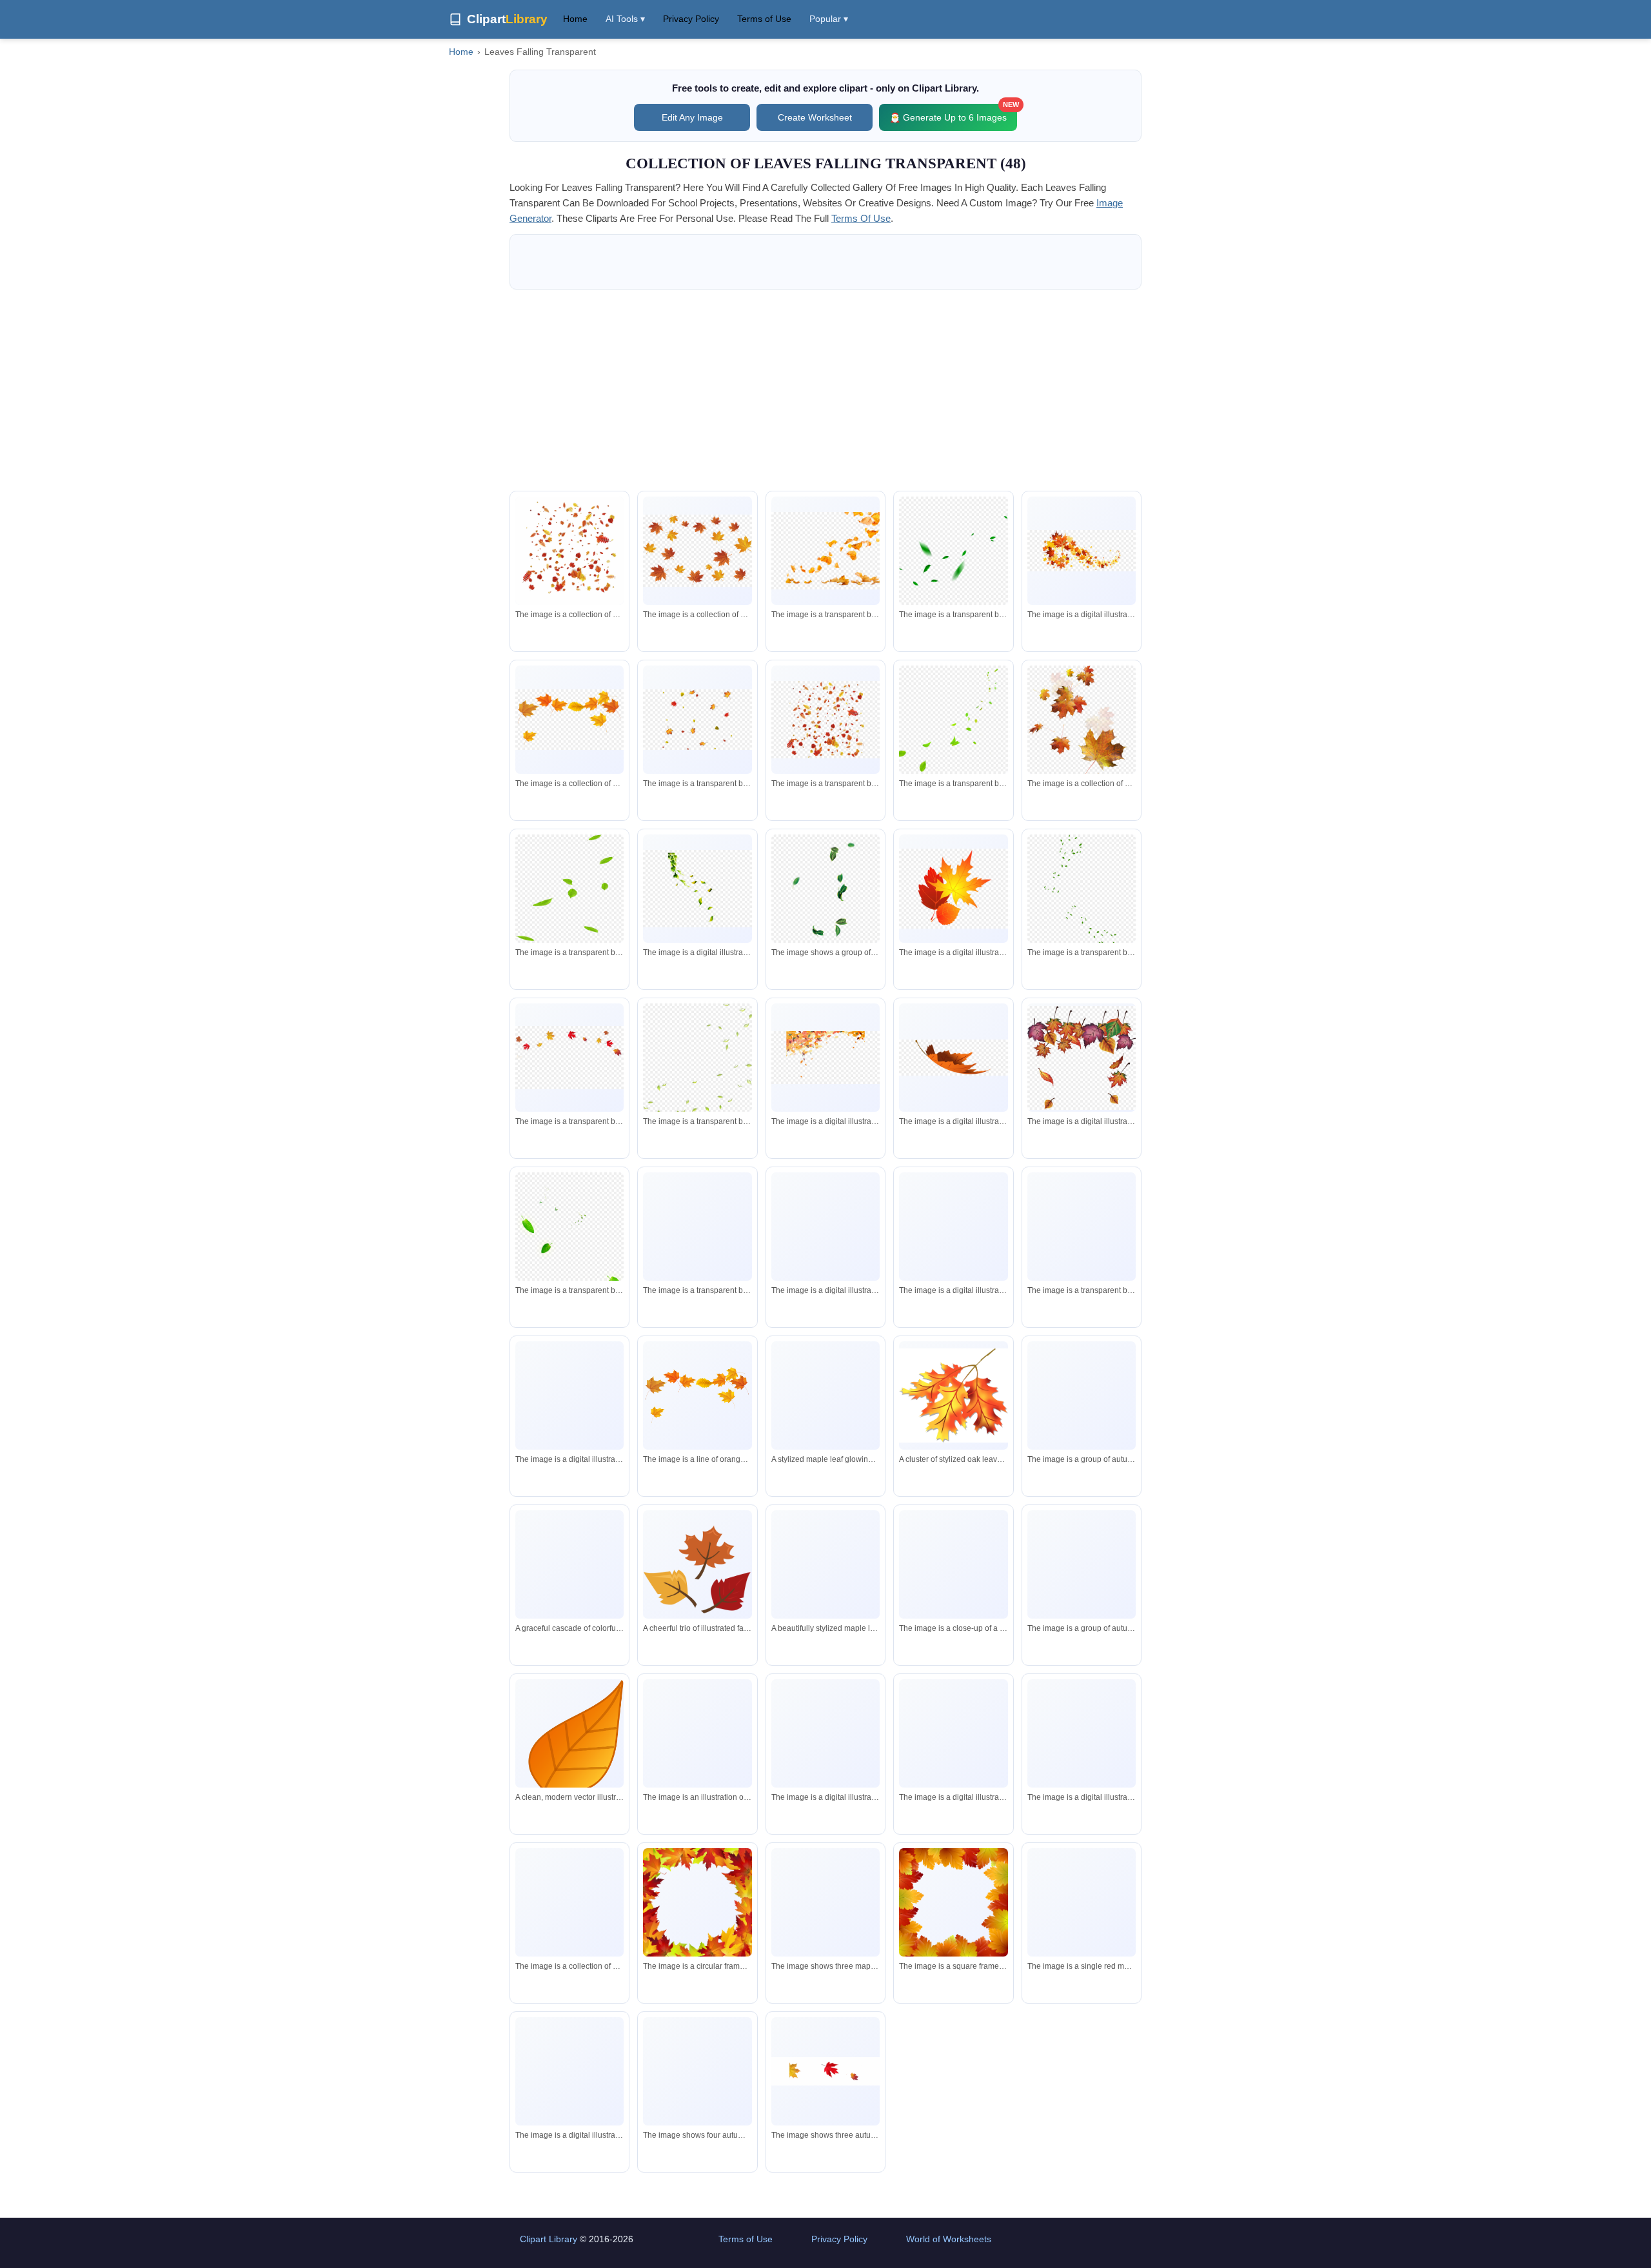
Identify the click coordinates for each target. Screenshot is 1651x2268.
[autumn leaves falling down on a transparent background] (825, 1058)
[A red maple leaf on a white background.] (1082, 1902)
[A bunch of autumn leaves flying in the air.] (697, 1734)
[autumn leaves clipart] (569, 720)
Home (575, 19)
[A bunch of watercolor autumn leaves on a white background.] (569, 1902)
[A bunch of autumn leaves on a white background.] (1082, 1733)
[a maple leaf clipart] (953, 888)
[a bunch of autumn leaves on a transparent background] (697, 551)
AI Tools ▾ (625, 19)
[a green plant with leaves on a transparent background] (697, 889)
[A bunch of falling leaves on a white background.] (569, 551)
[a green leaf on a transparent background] (569, 1245)
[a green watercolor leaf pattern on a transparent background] (1082, 1249)
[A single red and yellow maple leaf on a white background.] (953, 1564)
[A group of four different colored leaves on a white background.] (697, 2072)
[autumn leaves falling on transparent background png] (825, 551)
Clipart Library (549, 2239)
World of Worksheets (949, 2239)
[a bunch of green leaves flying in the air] (825, 889)
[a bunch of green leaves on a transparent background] (697, 1060)
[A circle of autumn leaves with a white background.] (697, 1902)
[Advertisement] (825, 390)
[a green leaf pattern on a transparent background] (1082, 895)
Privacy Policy (691, 19)
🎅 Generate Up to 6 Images (953, 113)
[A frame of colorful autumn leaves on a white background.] (953, 1902)
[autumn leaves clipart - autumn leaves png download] (1082, 551)
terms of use (861, 218)
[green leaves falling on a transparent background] (953, 551)
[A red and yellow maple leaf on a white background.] (825, 2071)
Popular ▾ (829, 19)
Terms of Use (764, 19)
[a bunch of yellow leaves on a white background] (825, 1733)
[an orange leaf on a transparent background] (953, 1058)
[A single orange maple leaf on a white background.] (569, 2071)
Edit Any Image (692, 117)
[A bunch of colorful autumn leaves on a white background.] (1082, 1396)
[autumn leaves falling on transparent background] (697, 720)
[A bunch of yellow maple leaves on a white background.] (697, 1396)
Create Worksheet (815, 117)
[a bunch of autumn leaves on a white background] (953, 1733)
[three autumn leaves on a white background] (825, 1902)
